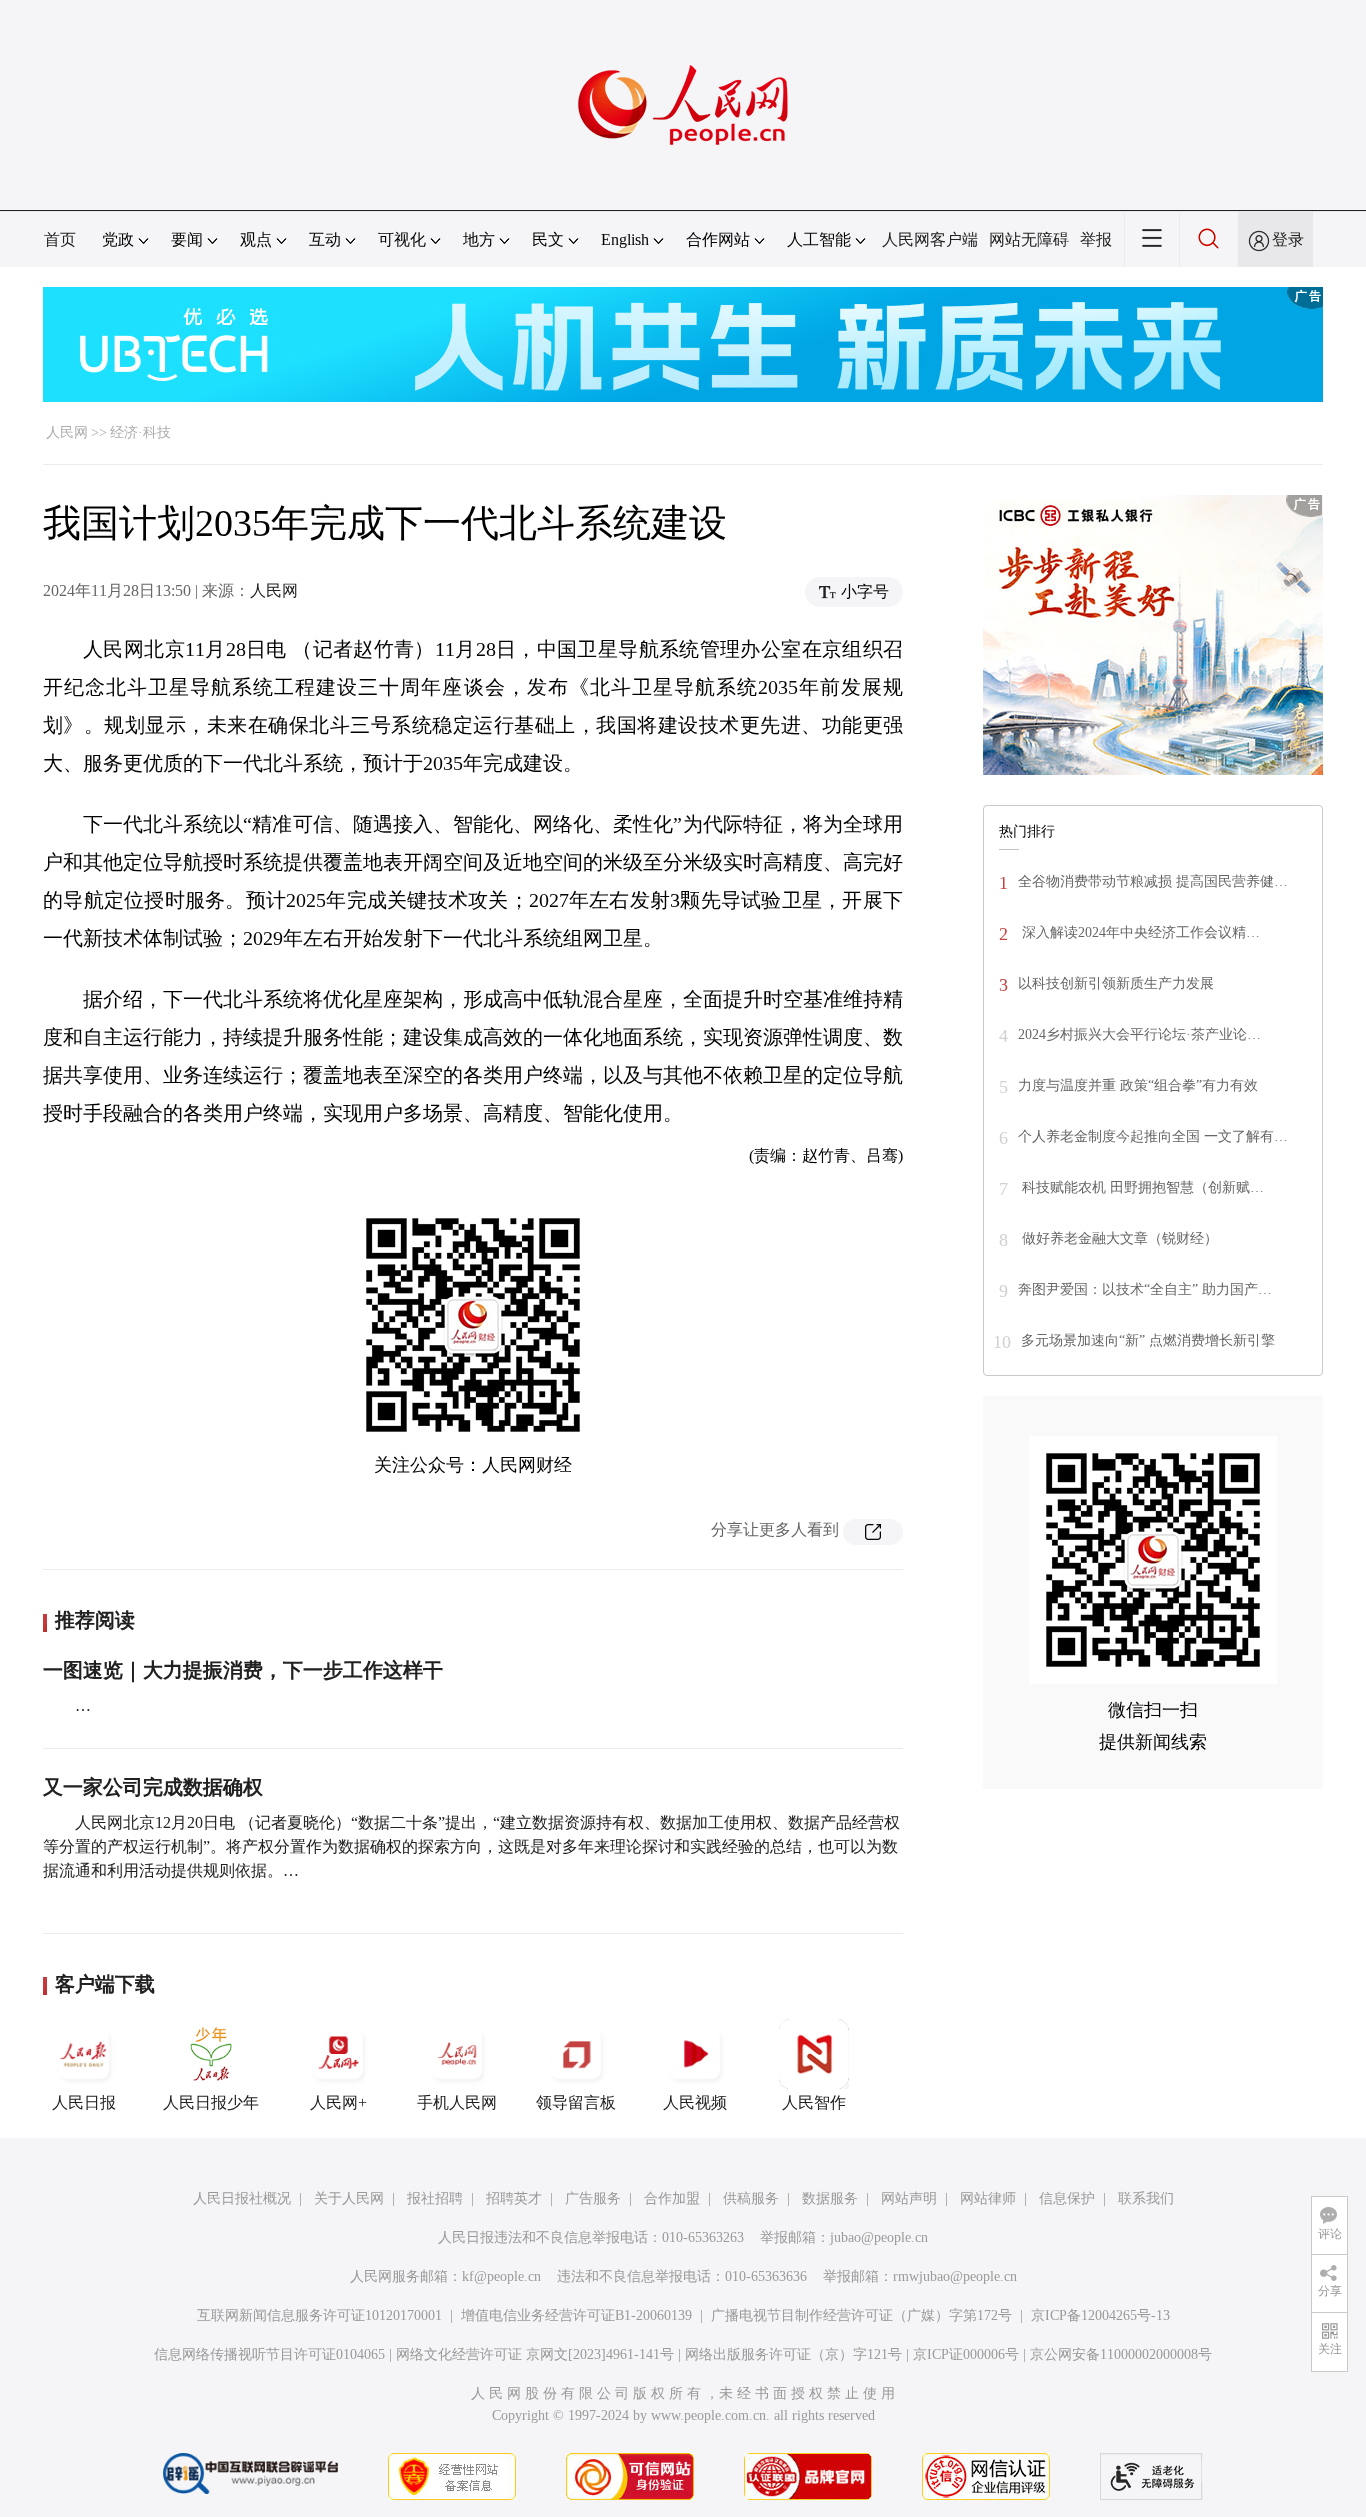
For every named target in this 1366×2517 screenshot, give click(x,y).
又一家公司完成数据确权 (153, 1787)
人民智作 (814, 2102)
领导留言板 (576, 2102)
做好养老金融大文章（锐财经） (1118, 1238)
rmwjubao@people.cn (955, 2276)
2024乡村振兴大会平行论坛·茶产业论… (1139, 1034)
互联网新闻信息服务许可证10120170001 (319, 2315)
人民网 (67, 432)
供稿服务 (751, 2198)
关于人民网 (349, 2198)
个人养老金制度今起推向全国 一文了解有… (1153, 1136)
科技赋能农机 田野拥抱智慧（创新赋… (1141, 1187)
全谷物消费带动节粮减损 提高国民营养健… (1153, 881)
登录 (1288, 239)
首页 (60, 239)
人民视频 (695, 2102)
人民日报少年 (211, 2102)
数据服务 (830, 2198)
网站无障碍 (1029, 239)
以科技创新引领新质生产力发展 (1116, 983)
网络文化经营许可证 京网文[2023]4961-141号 (535, 2354)
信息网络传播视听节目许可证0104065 (269, 2354)
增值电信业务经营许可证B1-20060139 (576, 2315)
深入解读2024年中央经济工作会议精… (1139, 932)
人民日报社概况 (242, 2198)
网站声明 (909, 2198)
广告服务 (593, 2198)
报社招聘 (435, 2198)
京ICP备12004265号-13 (1100, 2315)
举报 (1096, 239)
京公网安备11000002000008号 (1121, 2354)
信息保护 (1067, 2198)
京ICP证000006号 (966, 2354)
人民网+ (338, 2102)
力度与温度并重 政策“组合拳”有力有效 (1138, 1085)
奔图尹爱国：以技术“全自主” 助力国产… (1145, 1289)
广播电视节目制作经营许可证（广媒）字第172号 (861, 2315)
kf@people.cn (501, 2276)
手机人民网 (457, 2102)
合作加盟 (672, 2198)
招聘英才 (514, 2198)
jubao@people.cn (879, 2237)
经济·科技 (140, 432)
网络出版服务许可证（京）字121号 (793, 2354)
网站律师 (988, 2198)
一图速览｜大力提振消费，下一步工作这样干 (243, 1670)
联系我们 (1146, 2198)
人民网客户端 (930, 239)
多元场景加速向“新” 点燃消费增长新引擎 (1148, 1340)
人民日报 (84, 2102)
